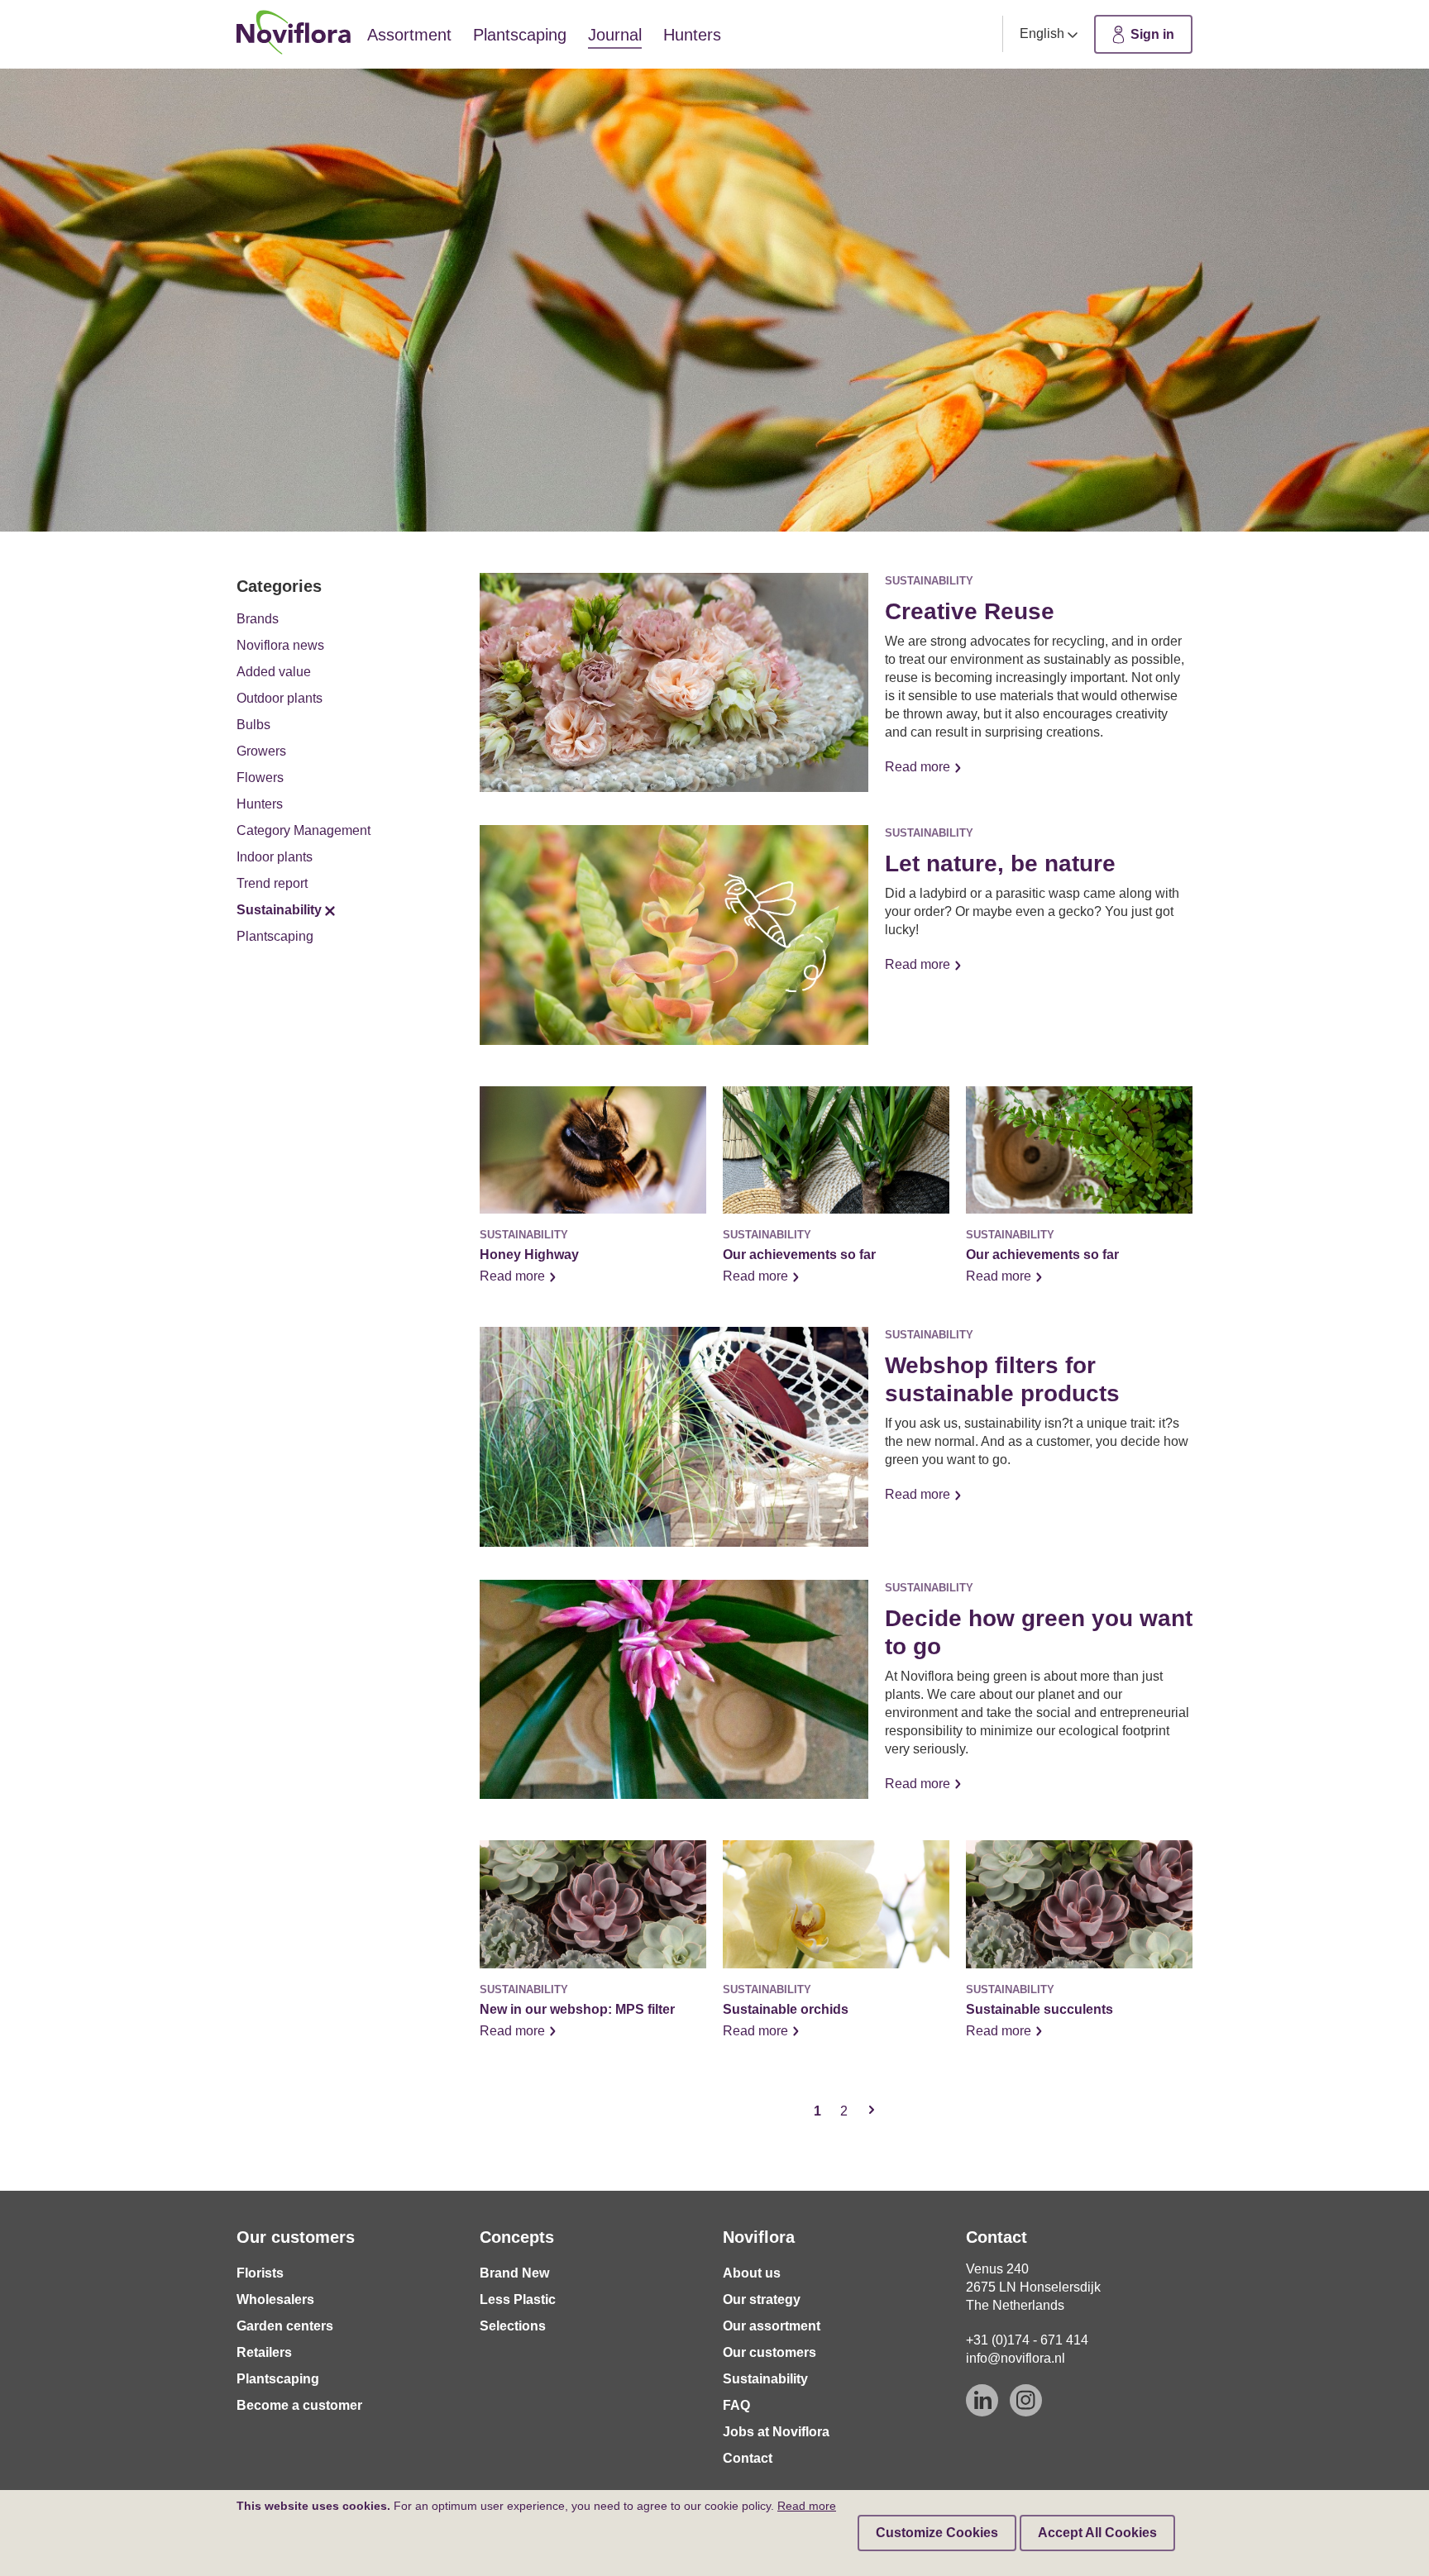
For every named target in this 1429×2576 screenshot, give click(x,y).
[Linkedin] (982, 2400)
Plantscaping (275, 936)
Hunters (260, 804)
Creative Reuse (970, 611)
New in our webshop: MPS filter (577, 2009)
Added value (274, 672)
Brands (258, 619)
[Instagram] (1026, 2400)
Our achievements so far (799, 1255)
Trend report (272, 883)
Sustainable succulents (1039, 2009)
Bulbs (253, 725)
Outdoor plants (280, 698)
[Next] (872, 2111)
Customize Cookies (937, 2533)
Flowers (260, 778)
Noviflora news (280, 645)
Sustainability (279, 910)
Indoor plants (275, 857)
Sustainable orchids (786, 2009)
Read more (919, 767)
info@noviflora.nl (1016, 2358)
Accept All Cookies (1097, 2533)
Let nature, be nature (1000, 863)
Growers (261, 751)
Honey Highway (529, 1255)
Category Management (303, 830)
